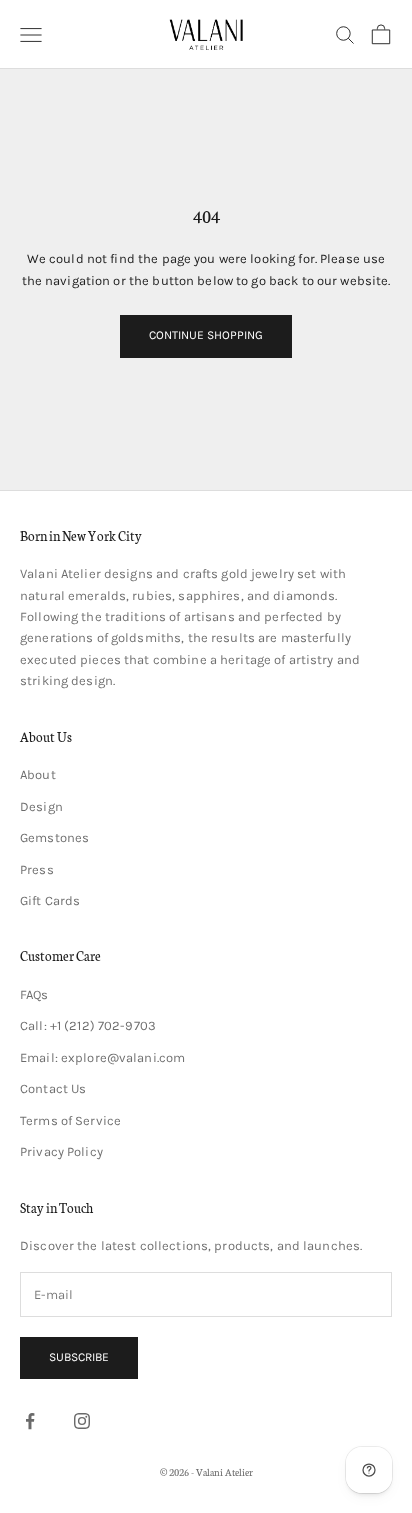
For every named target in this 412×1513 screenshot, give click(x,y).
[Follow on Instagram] (82, 1421)
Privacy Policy (61, 1151)
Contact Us (53, 1088)
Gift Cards (50, 900)
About (38, 774)
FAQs (34, 994)
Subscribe (79, 1357)
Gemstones (54, 837)
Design (41, 806)
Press (37, 869)
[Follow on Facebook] (30, 1421)
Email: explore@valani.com (102, 1057)
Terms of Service (70, 1120)
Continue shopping (206, 335)
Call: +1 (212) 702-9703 (88, 1025)
